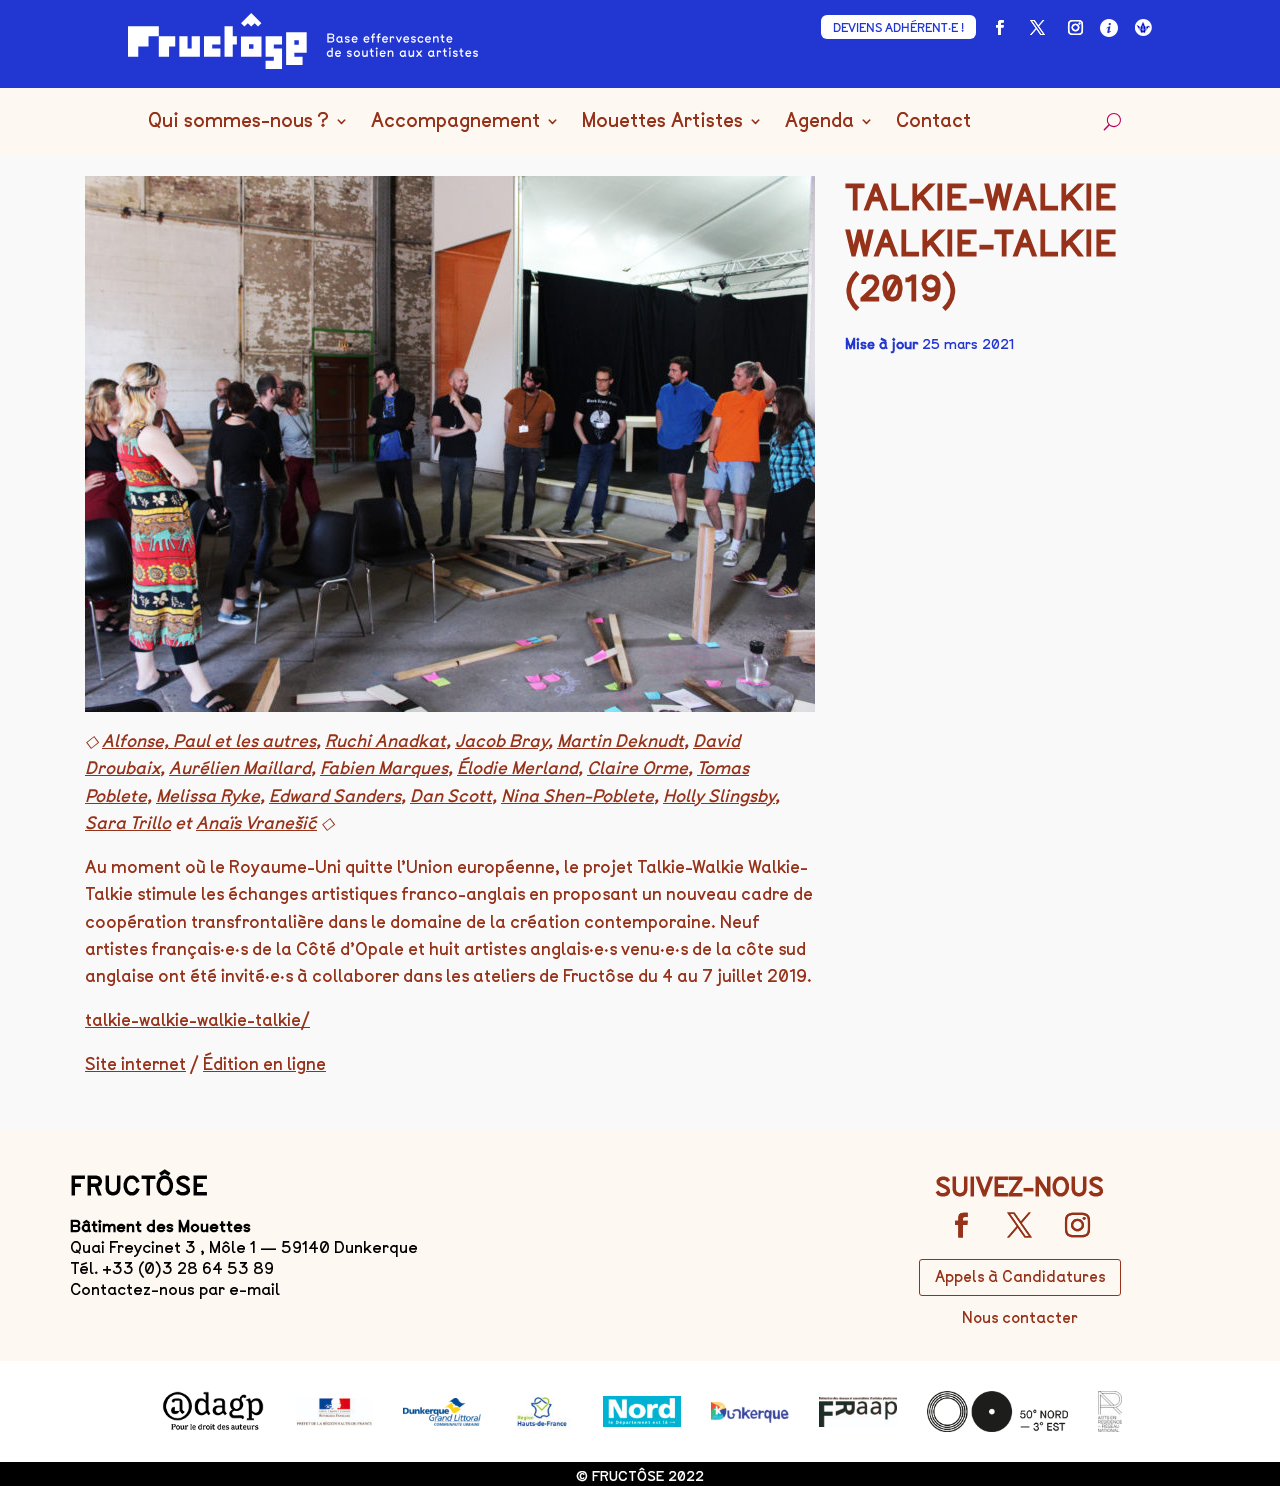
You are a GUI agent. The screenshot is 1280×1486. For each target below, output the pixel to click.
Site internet (135, 1064)
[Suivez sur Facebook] (999, 28)
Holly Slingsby (719, 796)
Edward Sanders (335, 796)
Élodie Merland (517, 768)
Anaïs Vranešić (256, 823)
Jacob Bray (501, 741)
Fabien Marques (384, 768)
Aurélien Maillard (240, 768)
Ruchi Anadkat (385, 741)
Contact (933, 121)
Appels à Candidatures (1020, 1277)
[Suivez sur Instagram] (1075, 28)
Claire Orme (637, 768)
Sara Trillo (128, 823)
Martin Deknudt (620, 741)
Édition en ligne (264, 1064)
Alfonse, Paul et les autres (209, 741)
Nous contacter (1020, 1318)
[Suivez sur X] (1037, 28)
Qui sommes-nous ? (238, 121)
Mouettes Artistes (662, 121)
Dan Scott (451, 796)
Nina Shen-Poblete (577, 796)
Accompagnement (455, 121)
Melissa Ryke (208, 796)
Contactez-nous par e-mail (175, 1289)
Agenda (819, 121)
